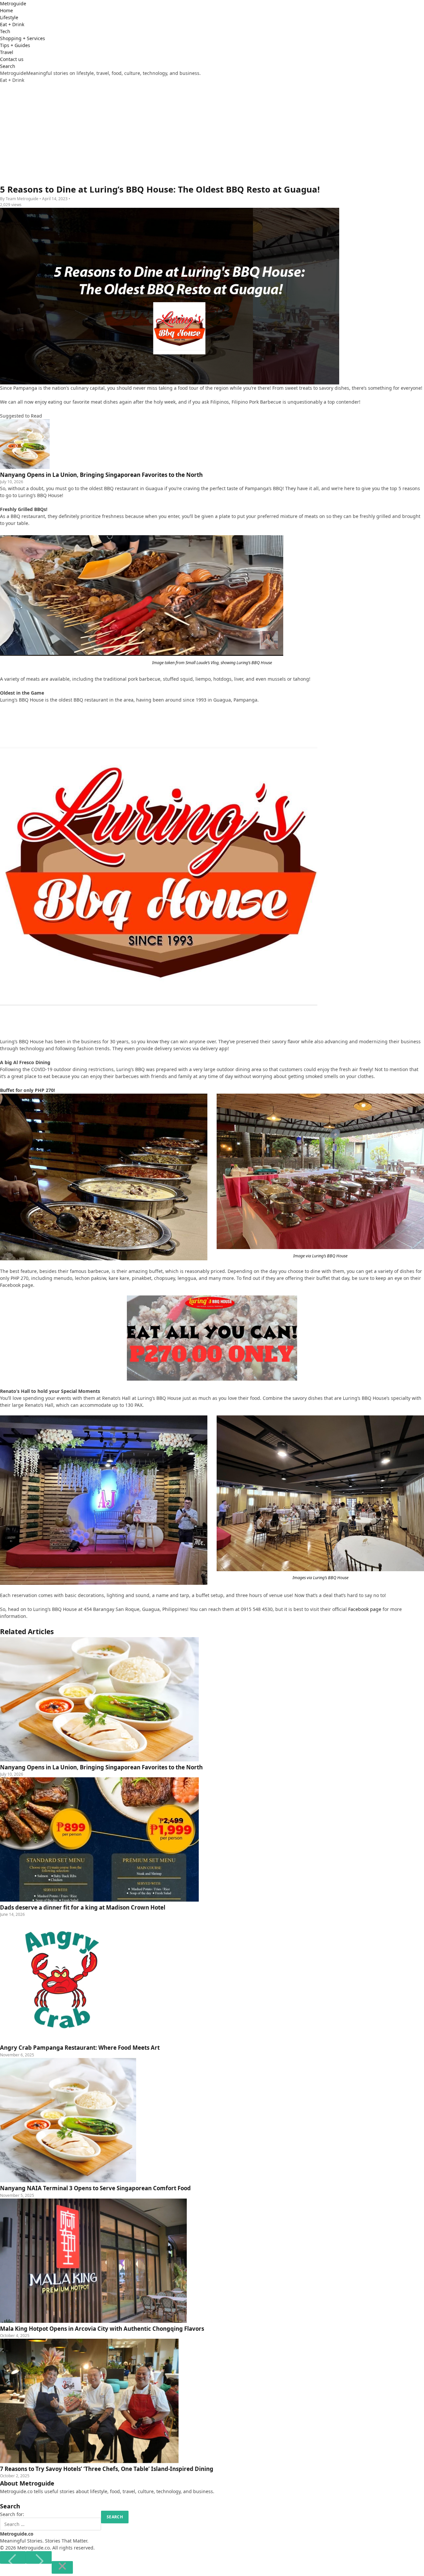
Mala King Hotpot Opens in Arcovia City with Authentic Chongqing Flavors (102, 2329)
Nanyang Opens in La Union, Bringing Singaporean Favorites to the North (101, 1767)
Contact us (12, 59)
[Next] (39, 2557)
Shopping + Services (23, 38)
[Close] (62, 2567)
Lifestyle (9, 17)
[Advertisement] (212, 133)
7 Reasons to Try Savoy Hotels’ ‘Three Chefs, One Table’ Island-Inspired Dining (107, 2469)
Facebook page (364, 1609)
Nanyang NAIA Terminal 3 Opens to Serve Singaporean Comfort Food (95, 2188)
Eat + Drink (12, 24)
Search (8, 66)
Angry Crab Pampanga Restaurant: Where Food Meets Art (80, 2048)
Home (6, 10)
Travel (7, 52)
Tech (5, 31)
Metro (13, 3)
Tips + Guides (15, 45)
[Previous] (13, 2557)
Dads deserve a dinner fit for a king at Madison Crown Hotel (83, 1907)
